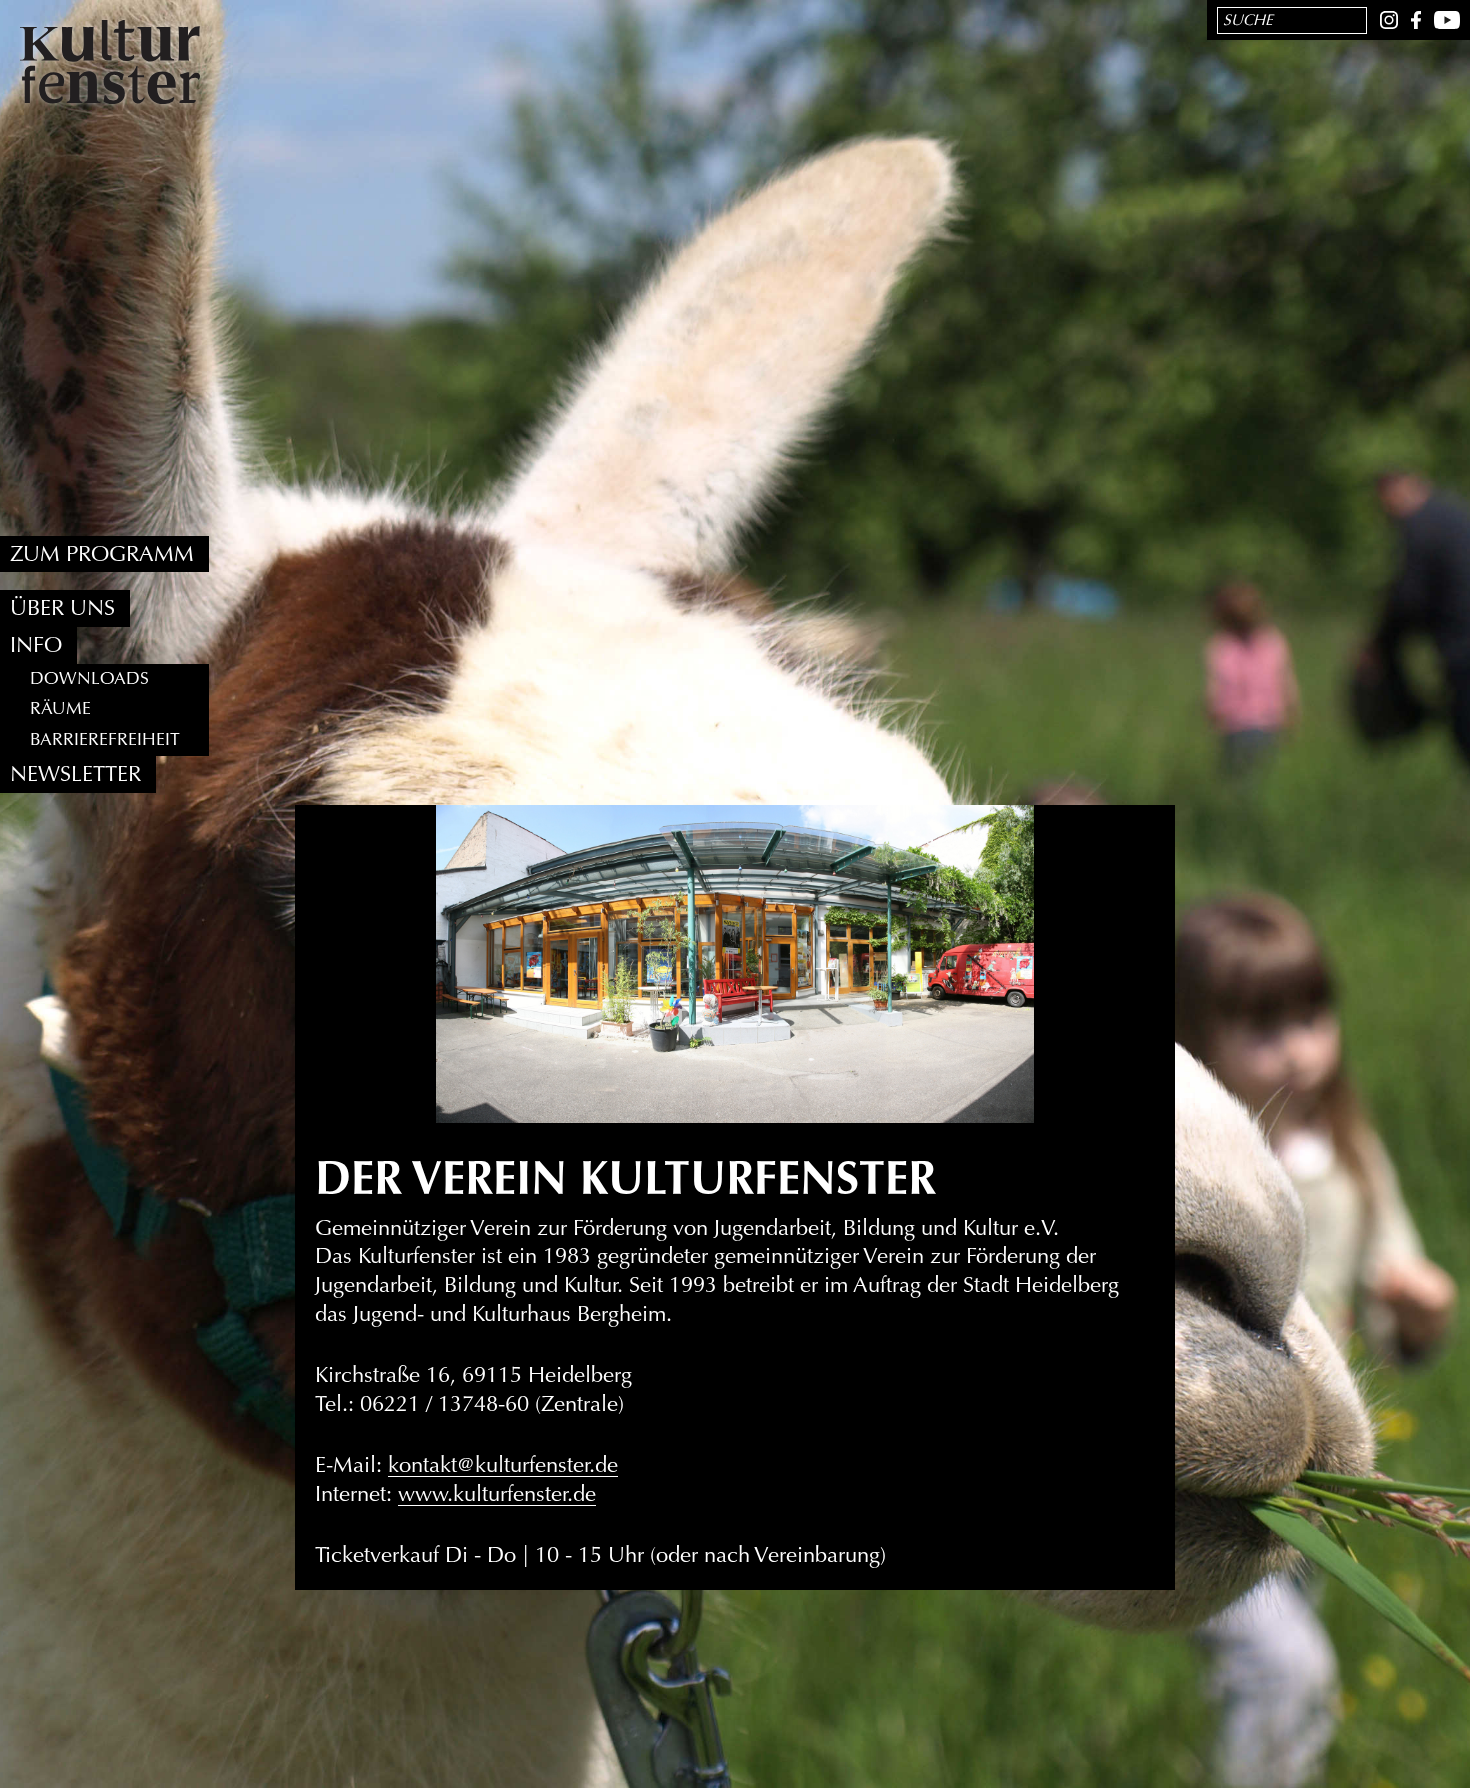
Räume (60, 709)
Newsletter (75, 775)
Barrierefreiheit (105, 740)
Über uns (62, 609)
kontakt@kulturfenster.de (503, 1465)
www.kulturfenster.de (497, 1494)
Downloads (89, 678)
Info (36, 646)
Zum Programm (102, 554)
